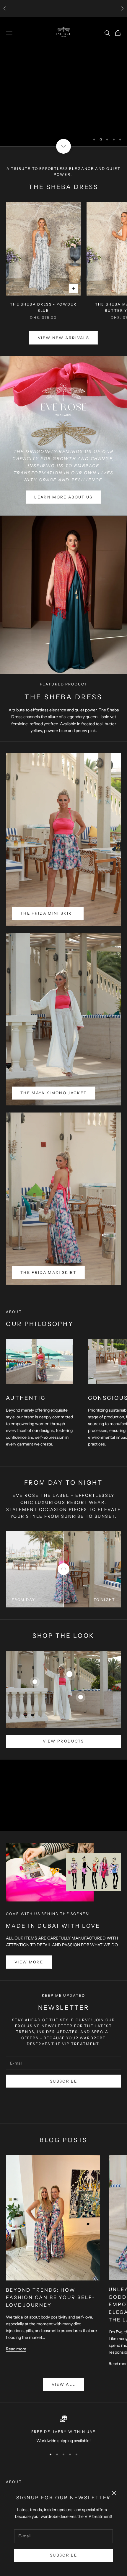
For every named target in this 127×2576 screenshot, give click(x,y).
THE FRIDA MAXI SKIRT (48, 1272)
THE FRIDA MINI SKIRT (48, 913)
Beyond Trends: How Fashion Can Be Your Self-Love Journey (51, 2298)
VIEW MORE (29, 1962)
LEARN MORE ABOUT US (63, 497)
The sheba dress (63, 697)
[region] (63, 82)
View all (64, 2384)
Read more (16, 2349)
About (14, 2482)
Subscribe (63, 2555)
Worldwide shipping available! (63, 2441)
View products (63, 1741)
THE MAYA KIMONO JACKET (53, 1093)
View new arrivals (63, 338)
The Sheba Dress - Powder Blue (43, 307)
